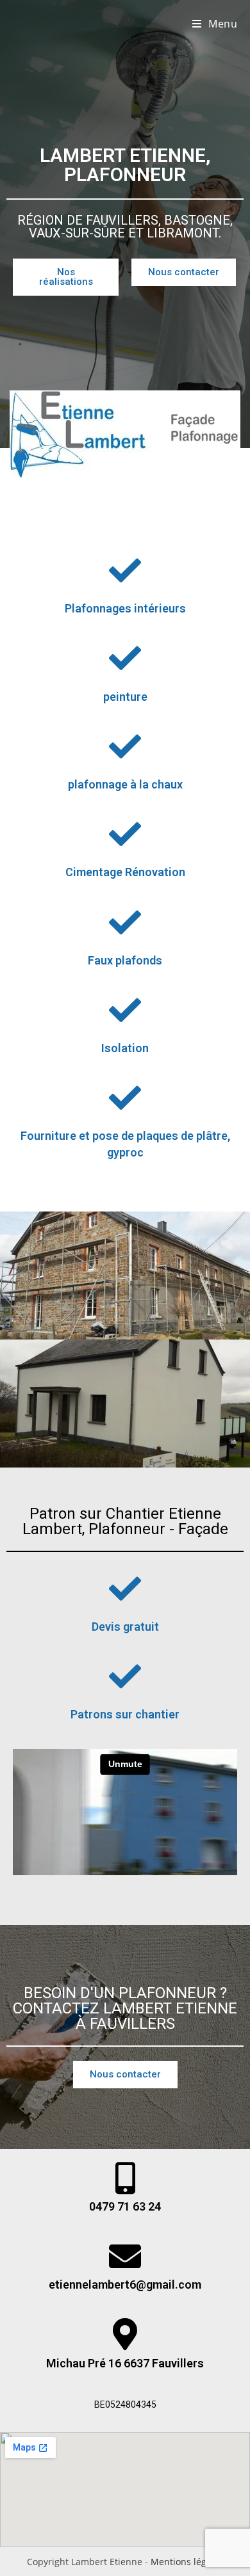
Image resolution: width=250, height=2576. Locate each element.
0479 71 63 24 (125, 2206)
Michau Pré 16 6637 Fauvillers (125, 2363)
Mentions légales (187, 2562)
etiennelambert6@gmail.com (125, 2284)
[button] (66, 277)
